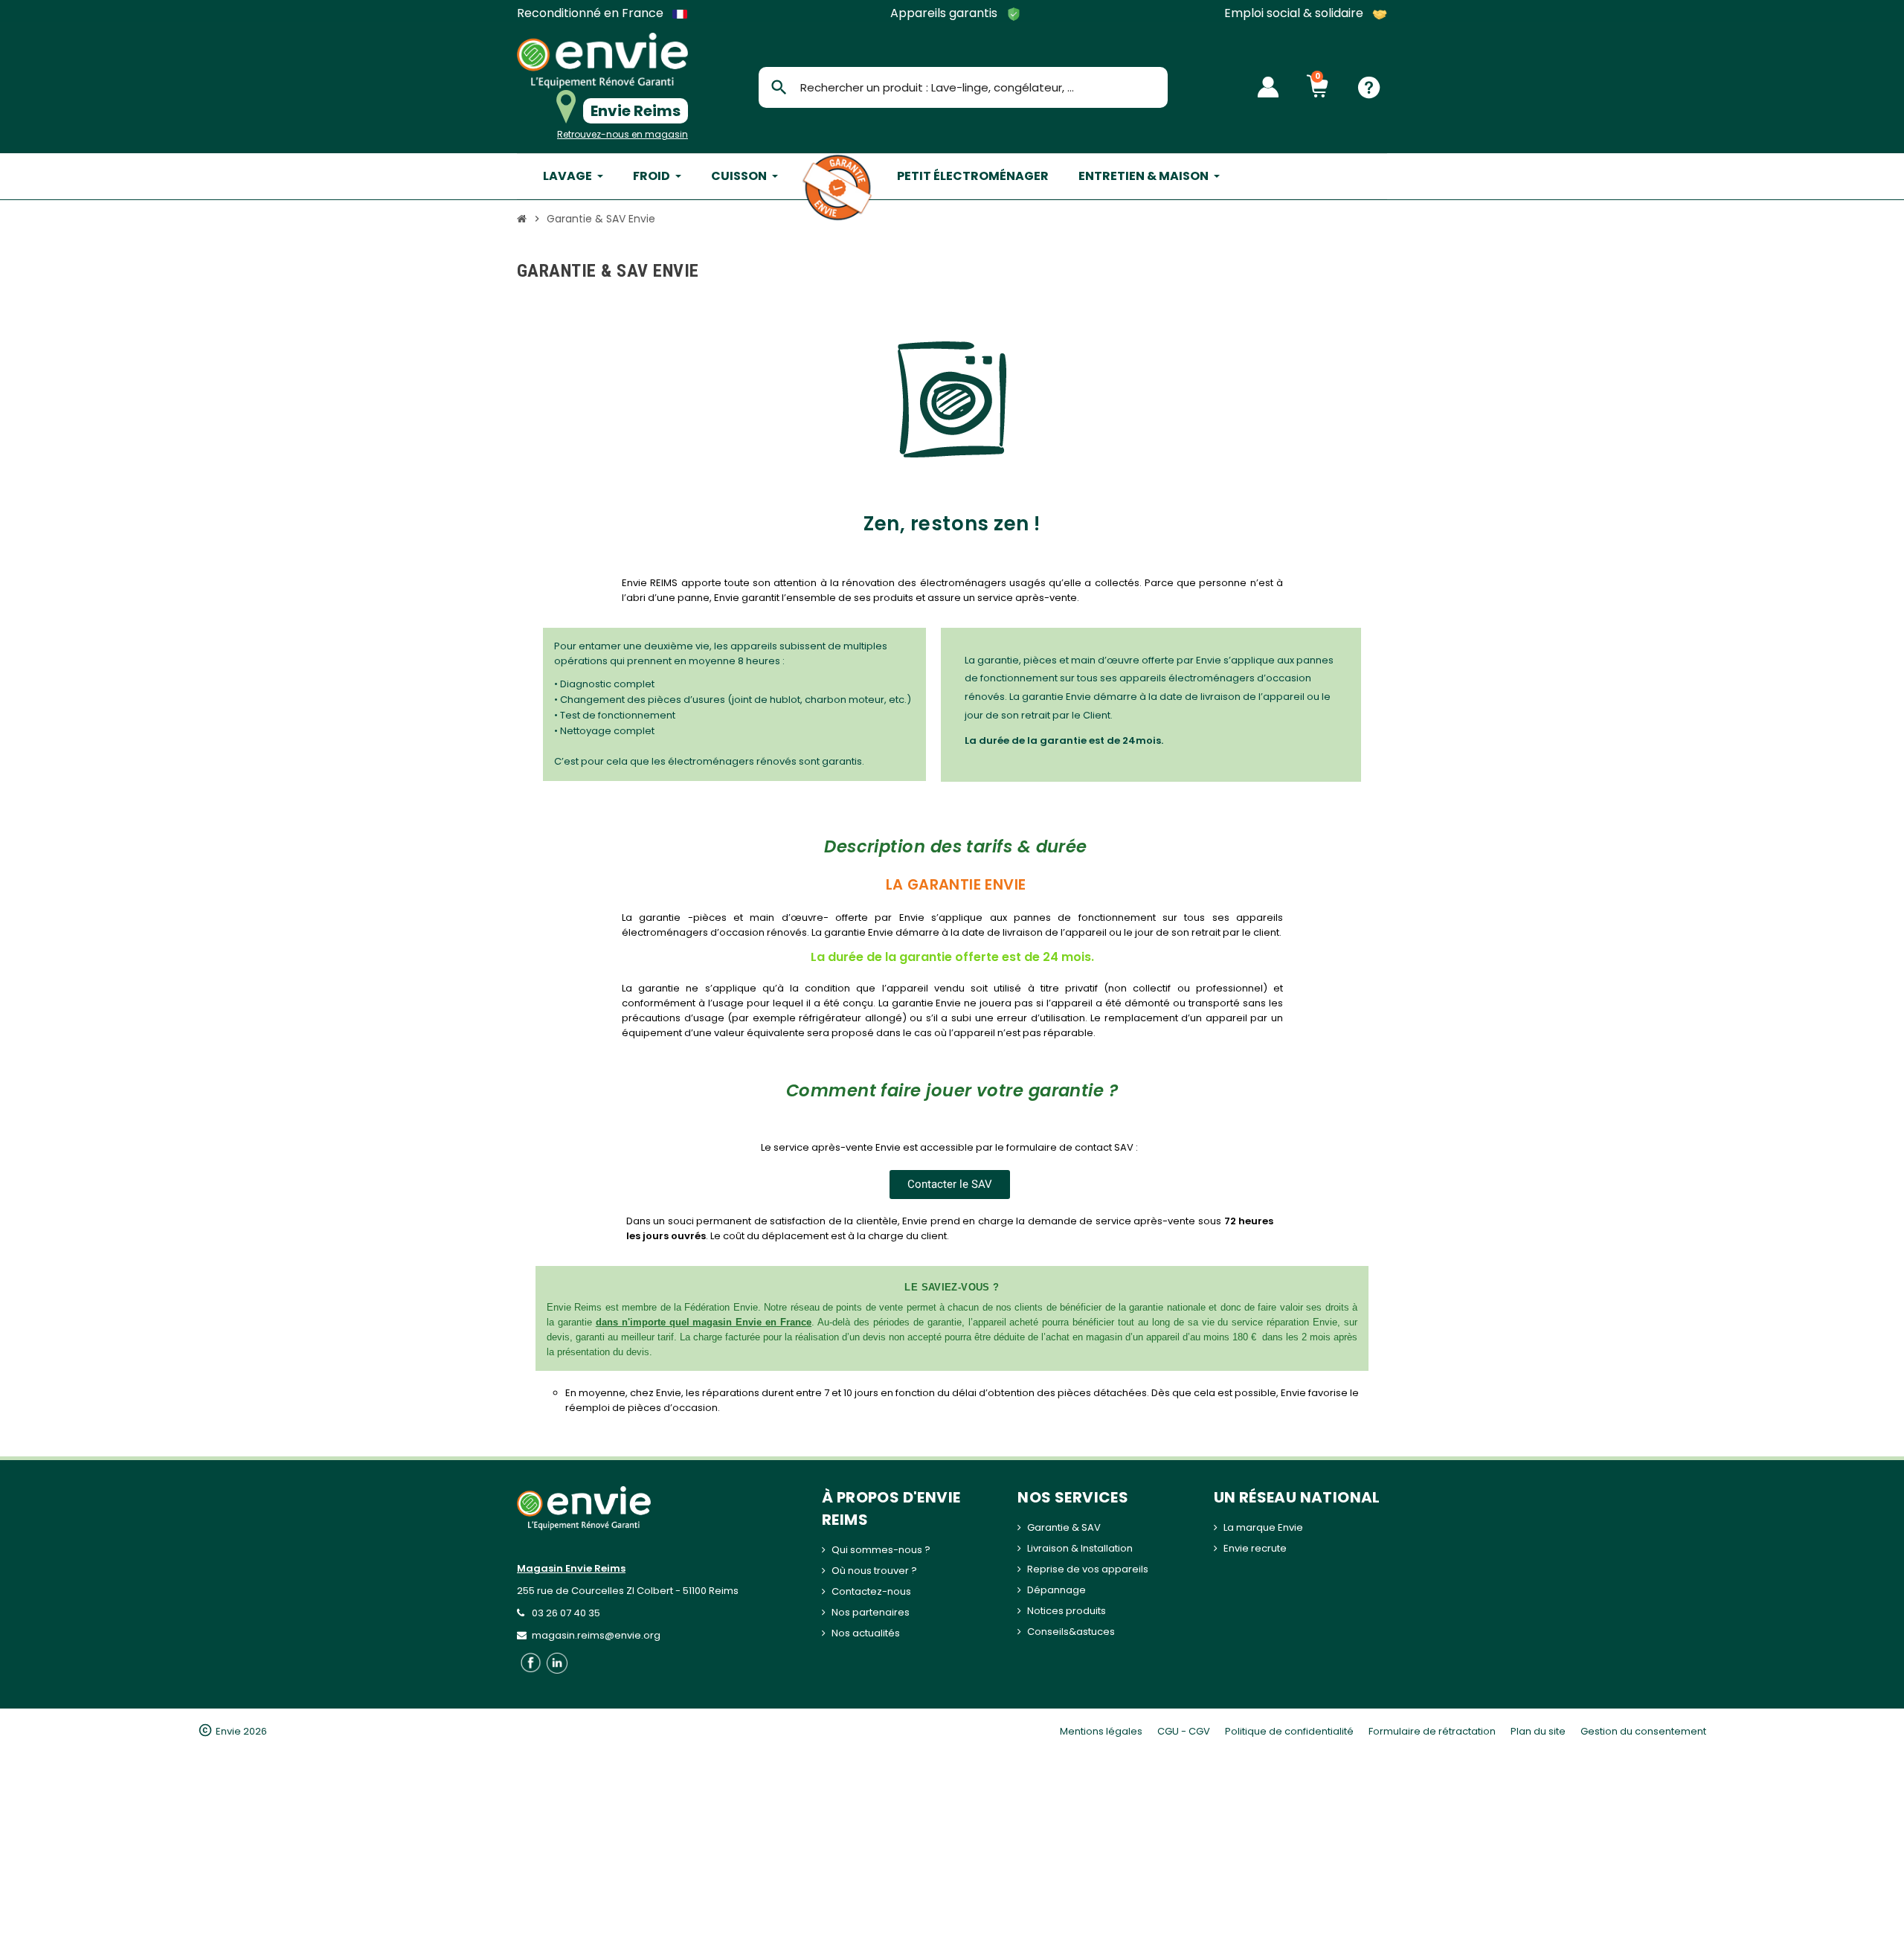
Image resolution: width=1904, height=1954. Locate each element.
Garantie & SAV (1064, 1527)
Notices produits (1067, 1611)
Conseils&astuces (1071, 1632)
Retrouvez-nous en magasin (623, 134)
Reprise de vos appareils (1088, 1569)
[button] (950, 1185)
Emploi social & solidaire (1295, 14)
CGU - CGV (1184, 1731)
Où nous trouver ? (874, 1571)
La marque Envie (1263, 1527)
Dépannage (1056, 1590)
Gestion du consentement (1643, 1731)
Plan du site (1538, 1731)
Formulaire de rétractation (1432, 1731)
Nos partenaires (871, 1612)
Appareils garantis (945, 14)
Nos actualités (866, 1633)
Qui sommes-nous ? (881, 1550)
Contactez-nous (871, 1591)
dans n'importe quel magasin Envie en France (704, 1322)
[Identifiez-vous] (1268, 87)
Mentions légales (1101, 1731)
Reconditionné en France (592, 13)
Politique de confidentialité (1289, 1731)
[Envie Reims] (602, 61)
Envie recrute (1255, 1548)
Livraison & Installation (1080, 1548)
